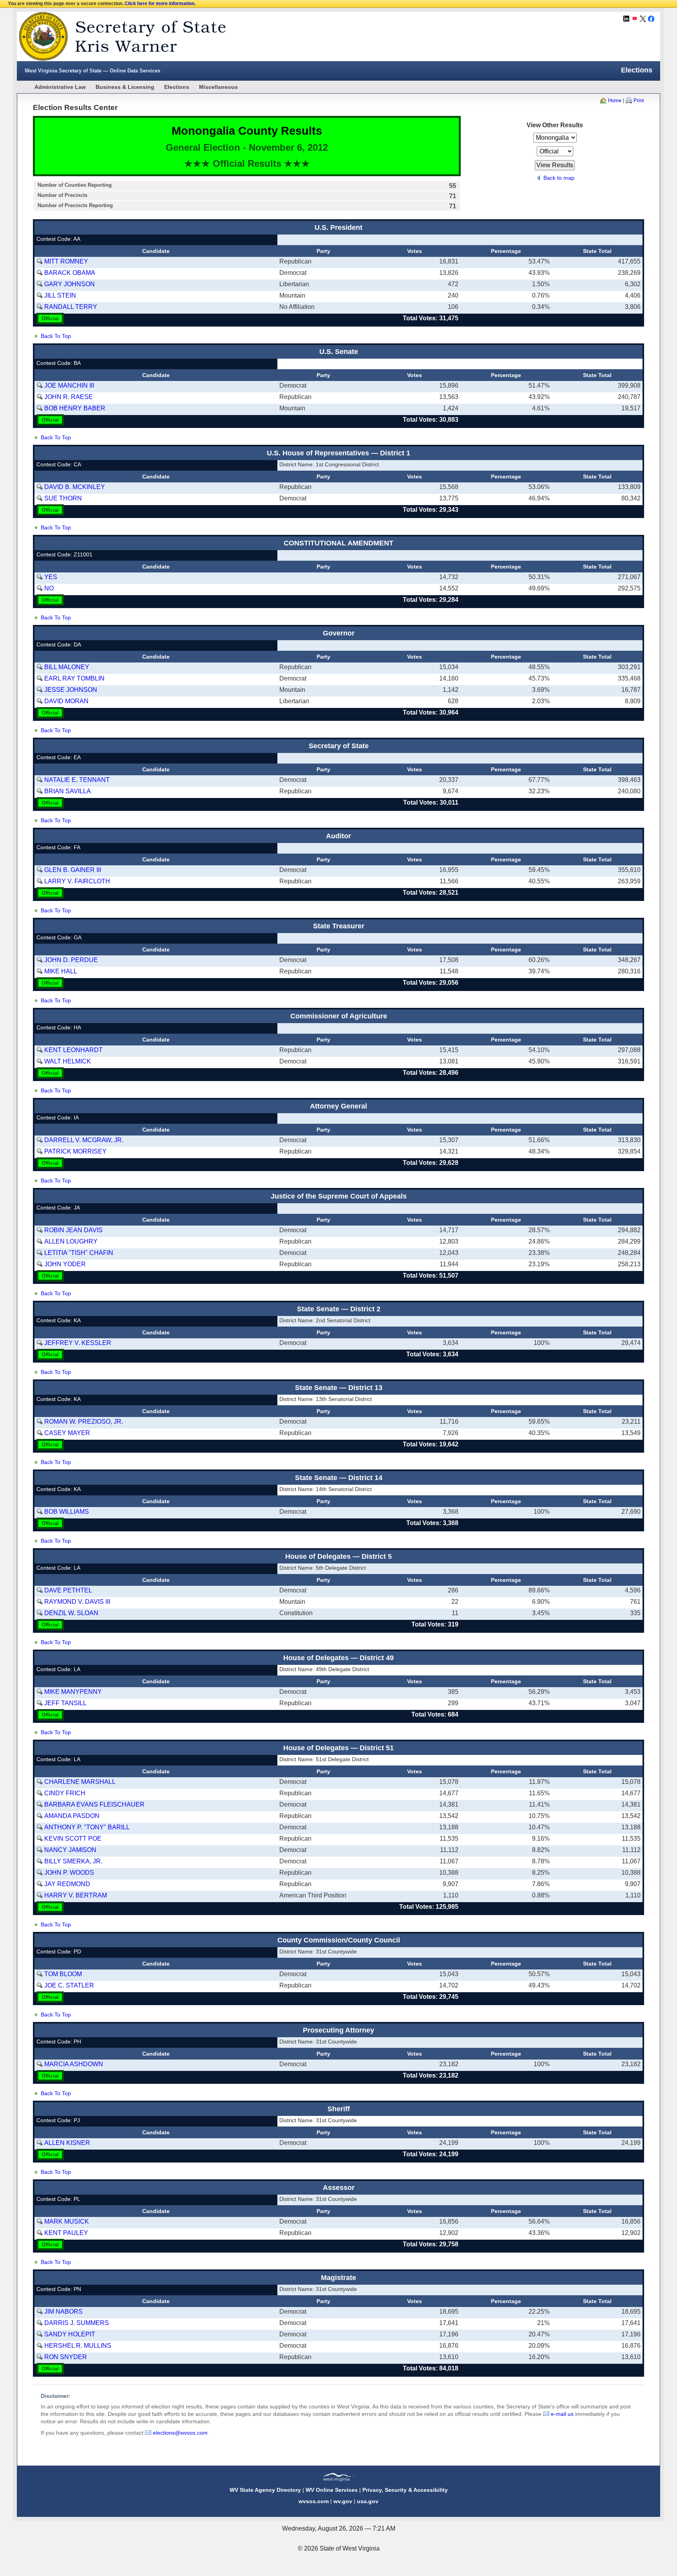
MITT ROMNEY (66, 261)
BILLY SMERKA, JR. (73, 1861)
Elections (177, 87)
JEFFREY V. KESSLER (78, 1343)
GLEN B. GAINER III (73, 870)
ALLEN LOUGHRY (71, 1241)
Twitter (643, 19)
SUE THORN (63, 498)
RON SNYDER (66, 2357)
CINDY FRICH (65, 1793)
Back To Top (56, 336)
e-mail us (562, 2414)
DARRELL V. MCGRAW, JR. (84, 1140)
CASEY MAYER (67, 1433)
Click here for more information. (160, 4)
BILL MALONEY (67, 667)
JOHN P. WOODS (69, 1873)
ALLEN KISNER (67, 2143)
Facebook (651, 19)
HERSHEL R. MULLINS (78, 2346)
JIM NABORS (63, 2312)
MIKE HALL (61, 971)
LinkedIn (626, 19)
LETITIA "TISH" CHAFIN (79, 1253)
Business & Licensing (125, 87)
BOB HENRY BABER (75, 408)
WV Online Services (332, 2490)
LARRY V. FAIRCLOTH (77, 881)
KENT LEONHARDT (73, 1050)
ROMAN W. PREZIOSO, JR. (84, 1422)
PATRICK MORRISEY (75, 1151)
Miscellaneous (218, 87)
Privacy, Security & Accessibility (405, 2490)
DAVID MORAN (66, 701)
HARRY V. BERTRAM (76, 1895)
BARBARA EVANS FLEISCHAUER (94, 1804)
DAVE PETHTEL (68, 1590)
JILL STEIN (60, 295)
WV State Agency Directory (265, 2490)
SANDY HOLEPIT (70, 2334)
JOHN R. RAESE (69, 397)
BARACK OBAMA (70, 273)
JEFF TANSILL (65, 1703)
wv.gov (343, 2501)
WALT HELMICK (68, 1061)
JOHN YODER (65, 1264)
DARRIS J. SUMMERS (77, 2323)
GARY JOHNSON (70, 284)
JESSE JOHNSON (71, 690)
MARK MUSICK (67, 2221)
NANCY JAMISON (70, 1850)
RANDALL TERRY (71, 307)
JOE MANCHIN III (69, 385)
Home (615, 100)
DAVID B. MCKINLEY (75, 487)
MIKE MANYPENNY (73, 1692)
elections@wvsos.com (180, 2433)
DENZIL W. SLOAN (71, 1613)
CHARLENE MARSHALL (80, 1782)
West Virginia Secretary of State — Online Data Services (92, 71)
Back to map (559, 178)
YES (51, 577)
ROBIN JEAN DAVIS (73, 1230)
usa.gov (368, 2501)
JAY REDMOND (67, 1884)
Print (639, 100)
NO (49, 588)
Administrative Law (60, 87)
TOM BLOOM (63, 1974)
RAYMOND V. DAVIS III (77, 1602)
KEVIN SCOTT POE (73, 1839)
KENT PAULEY (66, 2233)
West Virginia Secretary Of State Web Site (118, 36)
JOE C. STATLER (69, 1985)
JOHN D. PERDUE (71, 960)
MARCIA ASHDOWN (74, 2064)
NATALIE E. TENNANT (77, 780)
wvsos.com (314, 2501)
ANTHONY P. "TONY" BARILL (87, 1827)
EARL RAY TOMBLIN (74, 678)
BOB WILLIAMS (67, 1512)
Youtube (635, 19)
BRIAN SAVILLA (68, 791)
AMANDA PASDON (72, 1816)
